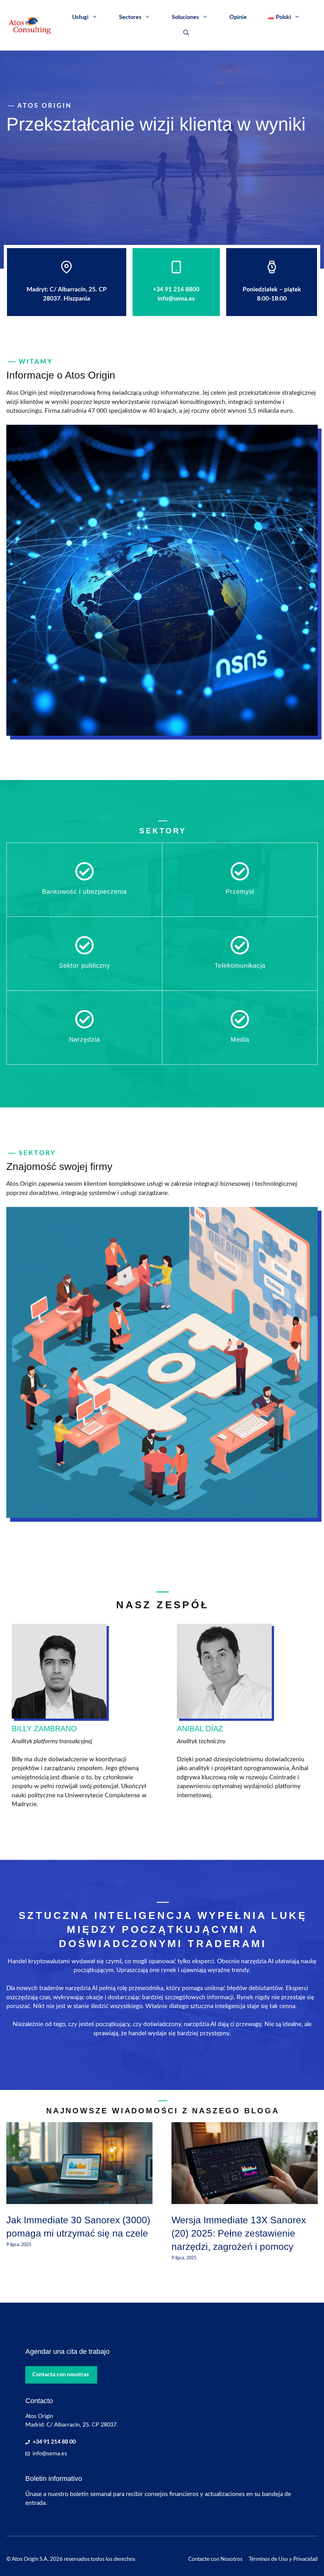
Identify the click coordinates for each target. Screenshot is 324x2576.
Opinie (238, 17)
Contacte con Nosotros (215, 2559)
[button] (186, 33)
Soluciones (185, 17)
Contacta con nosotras (61, 2375)
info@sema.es (50, 2454)
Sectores (130, 17)
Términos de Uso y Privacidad (283, 2559)
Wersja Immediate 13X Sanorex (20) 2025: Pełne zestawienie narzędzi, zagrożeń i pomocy (239, 2233)
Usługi (80, 17)
